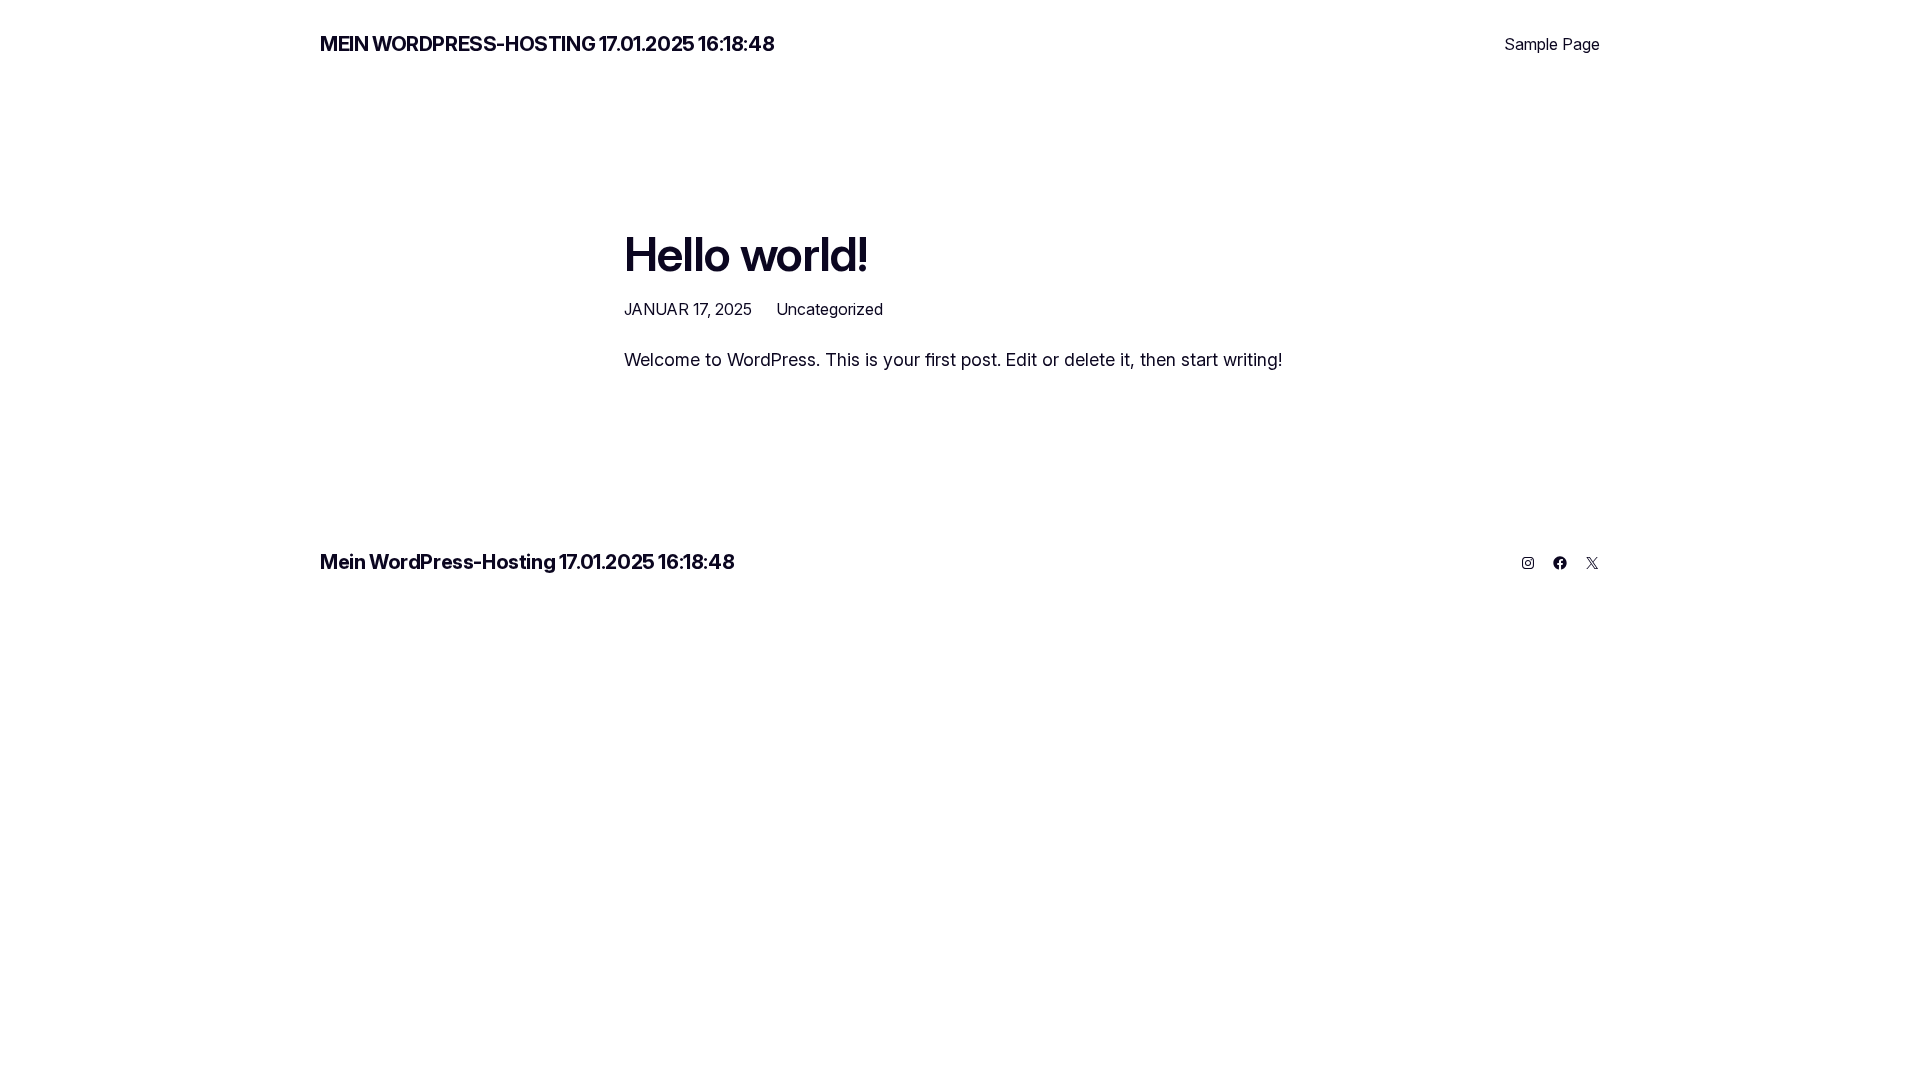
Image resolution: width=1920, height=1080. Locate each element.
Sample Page (1552, 44)
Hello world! (745, 253)
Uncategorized (829, 309)
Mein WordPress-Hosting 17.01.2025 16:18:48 (547, 44)
